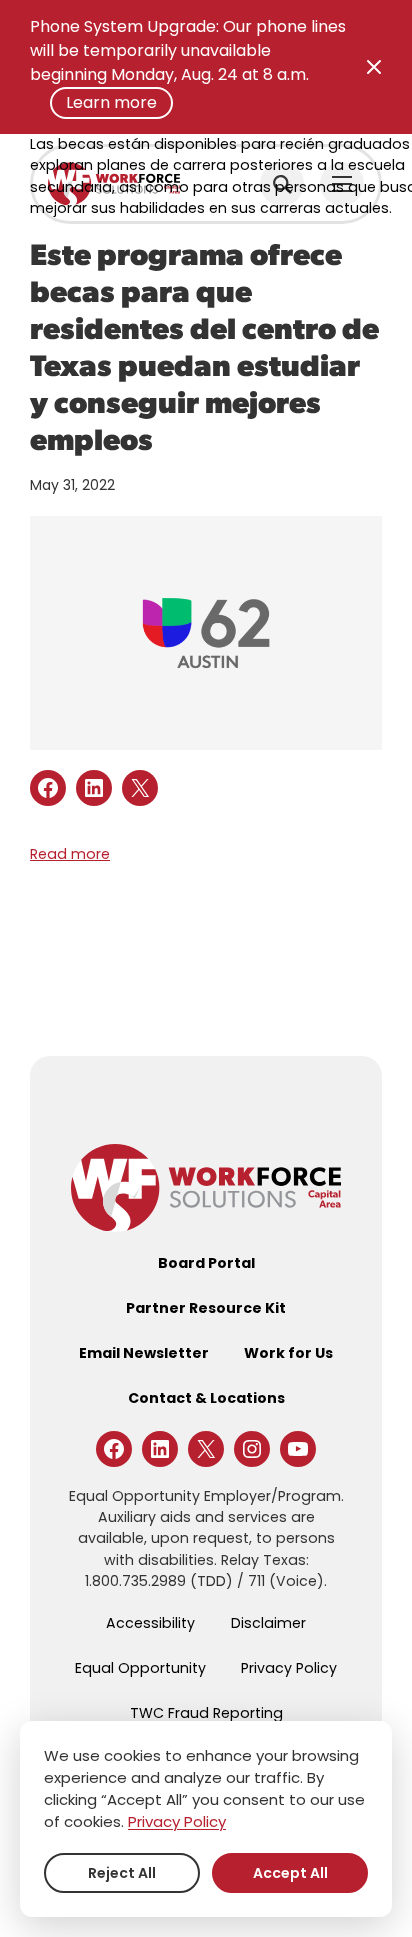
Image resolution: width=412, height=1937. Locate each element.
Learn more (111, 102)
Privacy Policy (177, 1821)
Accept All (290, 1873)
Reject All (122, 1873)
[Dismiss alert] (374, 67)
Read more (70, 854)
